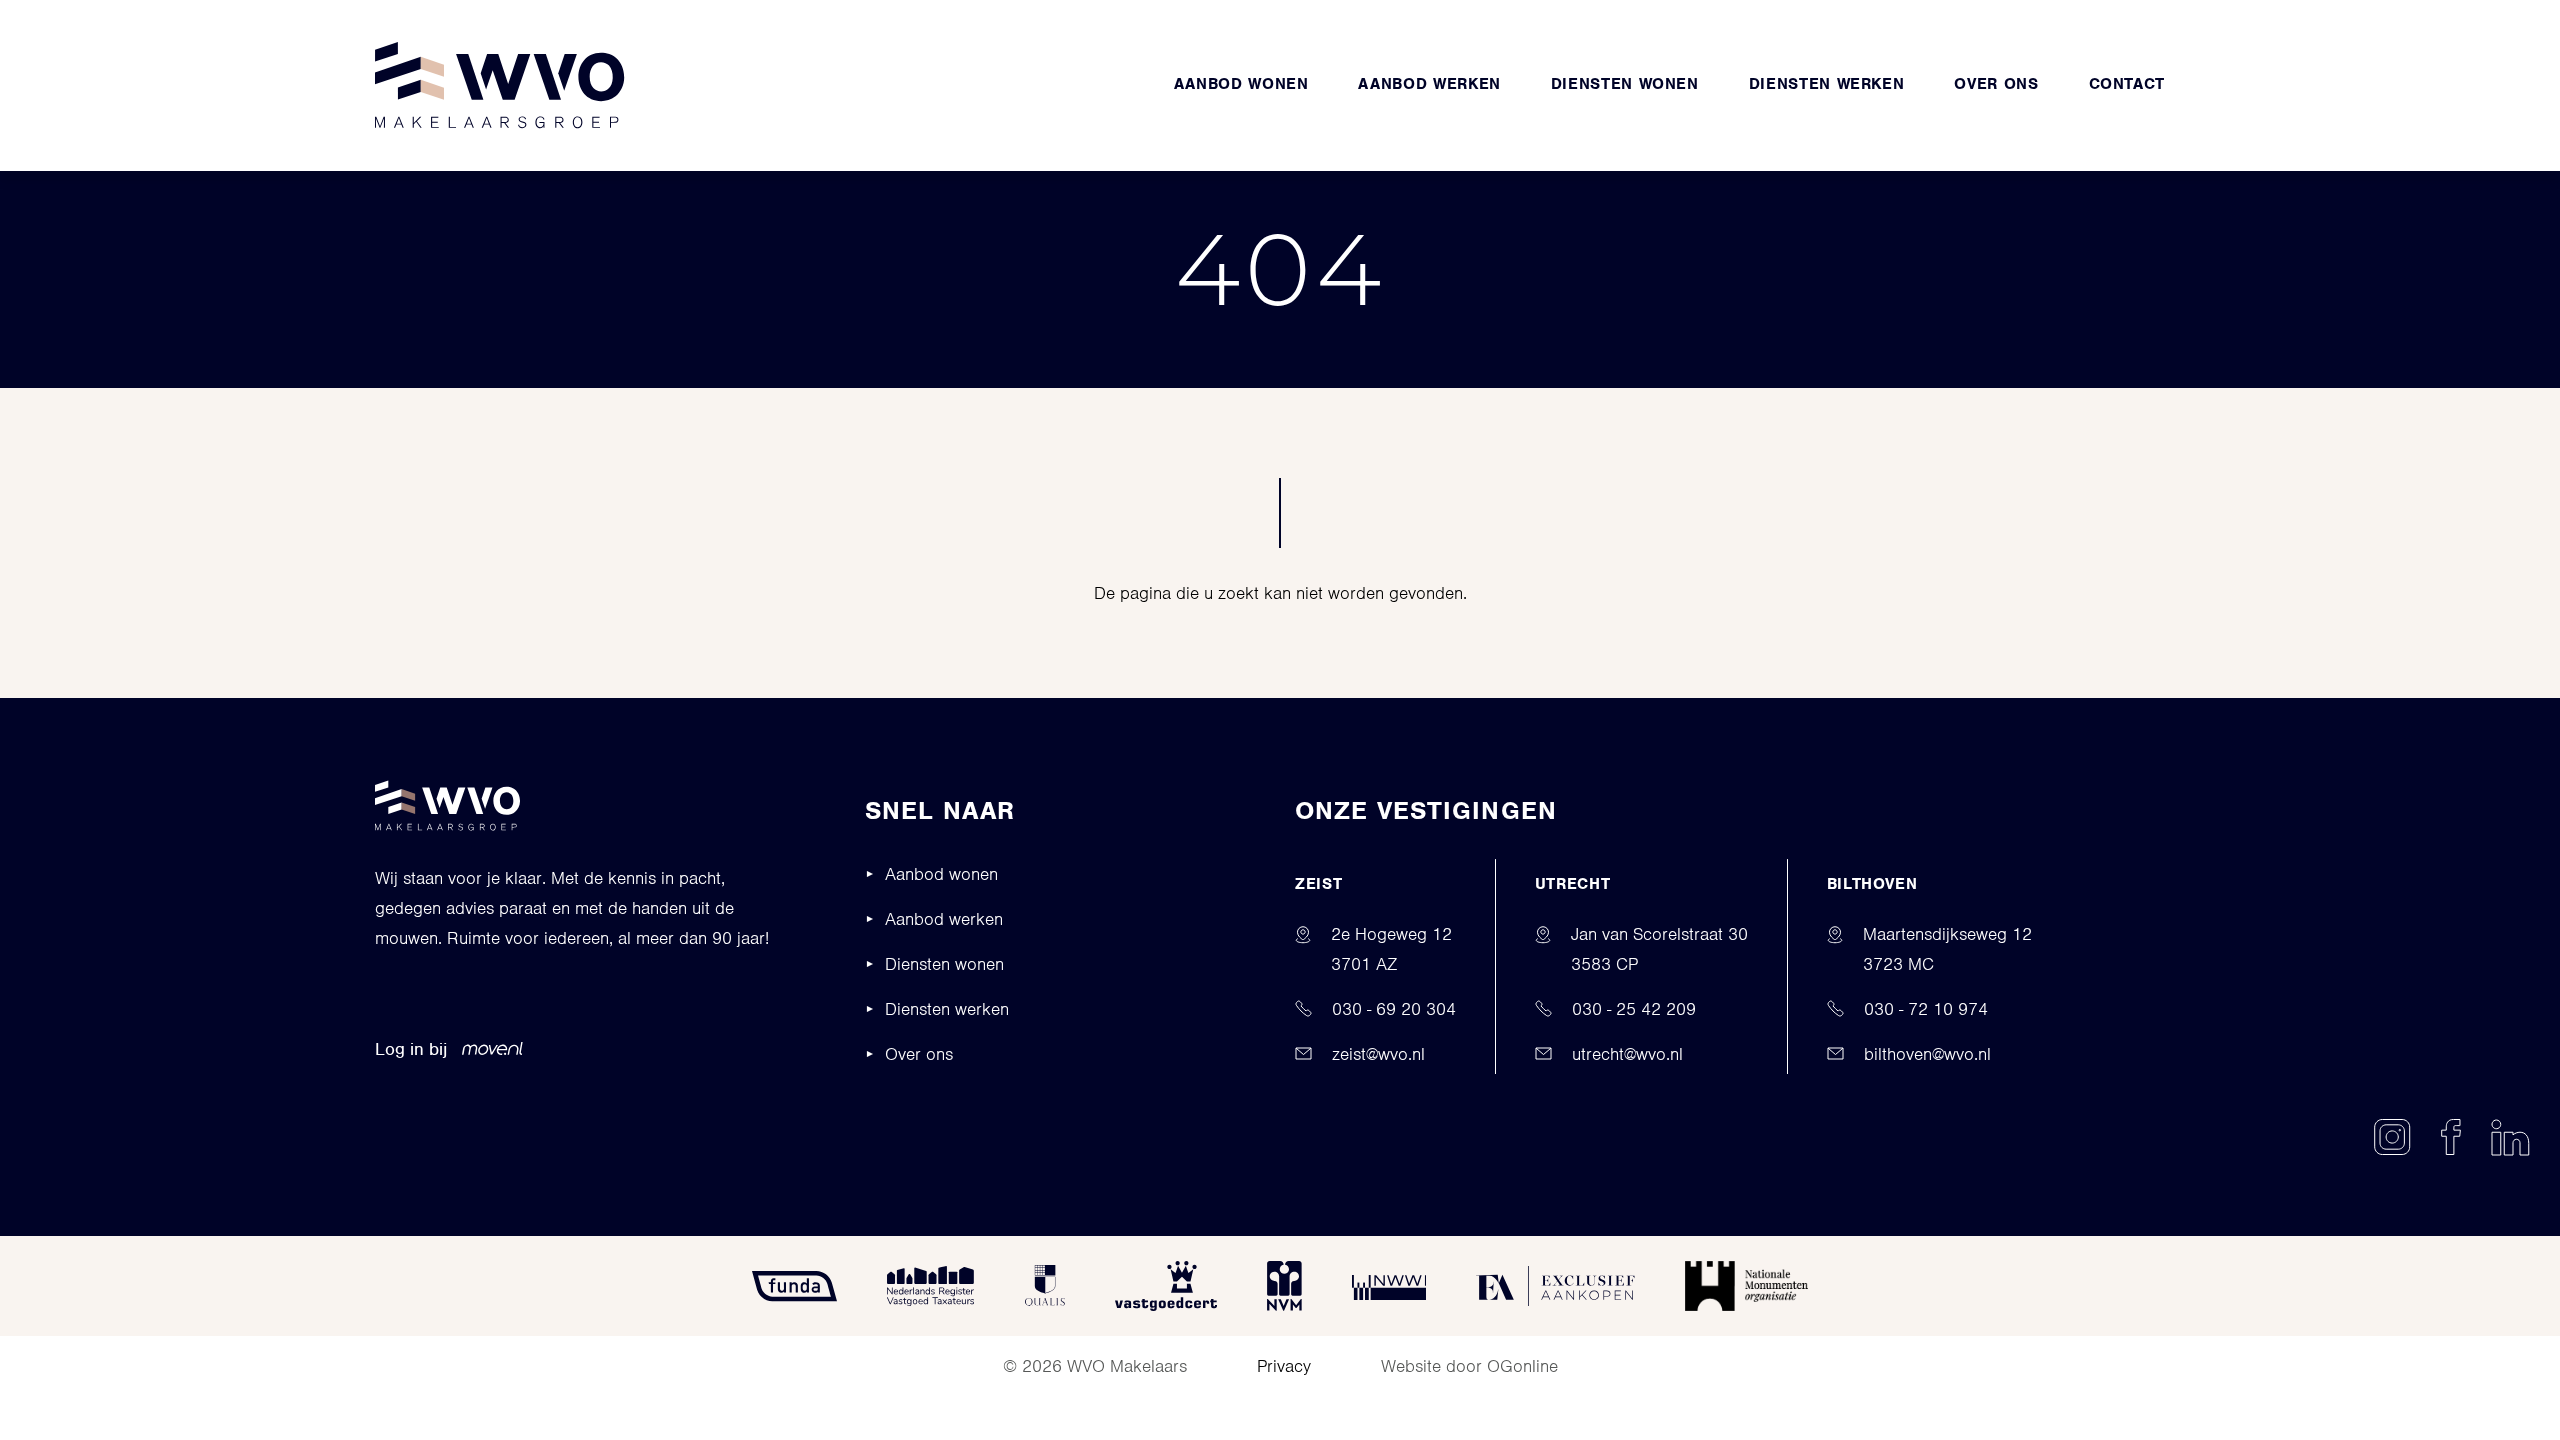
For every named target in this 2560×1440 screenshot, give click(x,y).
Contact (2127, 84)
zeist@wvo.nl (1378, 1054)
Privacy (1284, 1366)
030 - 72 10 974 (1926, 1009)
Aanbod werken (1429, 84)
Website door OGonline (1469, 1366)
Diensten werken (947, 1009)
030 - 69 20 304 (1394, 1009)
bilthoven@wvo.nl (1927, 1054)
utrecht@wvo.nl (1627, 1054)
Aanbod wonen (1241, 84)
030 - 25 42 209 (1634, 1009)
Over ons (1996, 84)
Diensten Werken (1827, 84)
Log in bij (411, 1049)
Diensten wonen (1625, 84)
